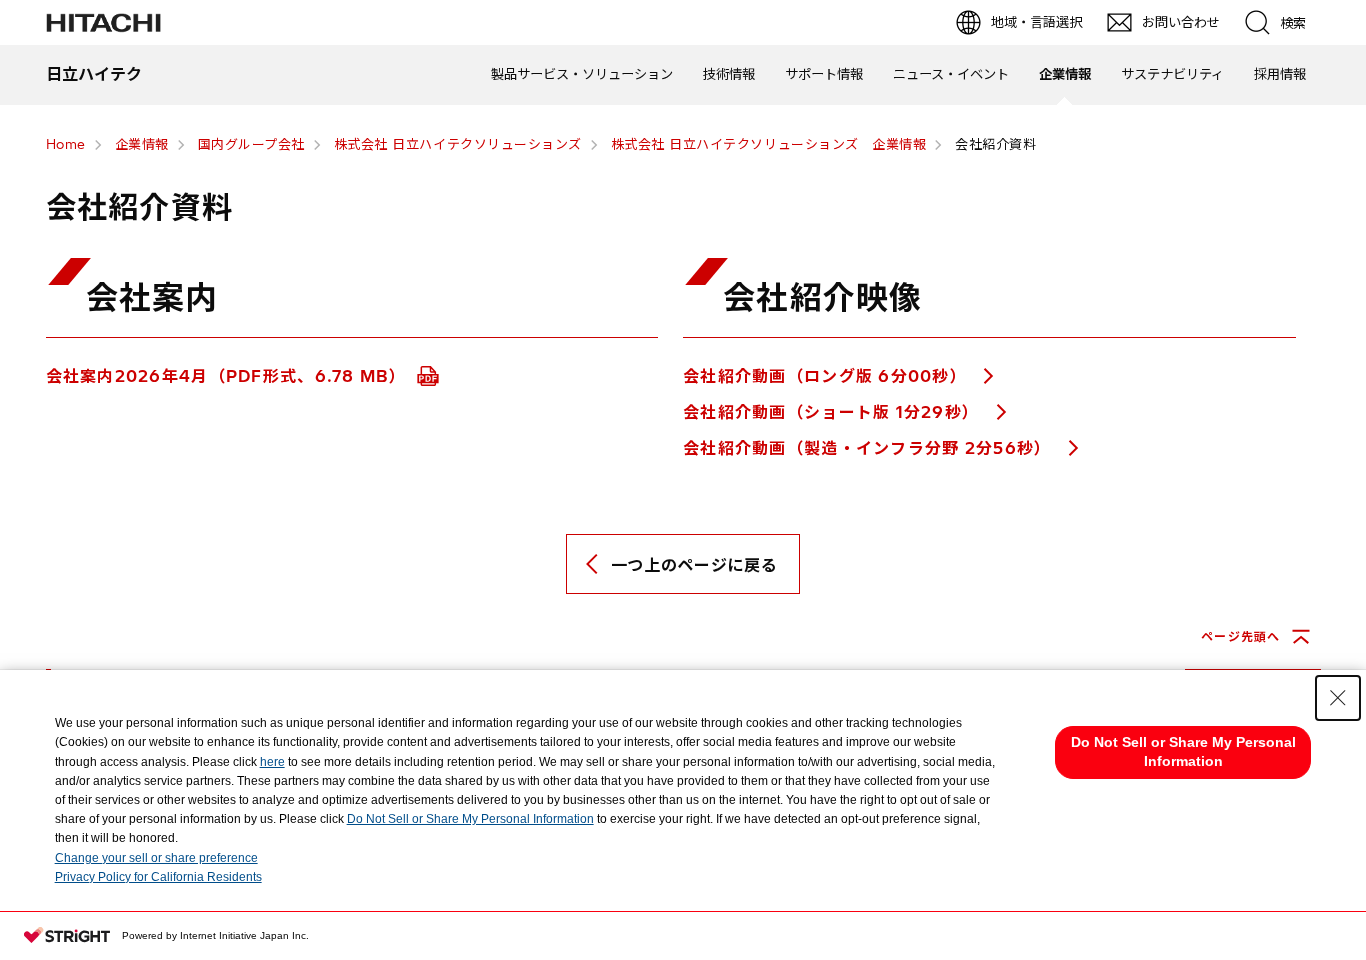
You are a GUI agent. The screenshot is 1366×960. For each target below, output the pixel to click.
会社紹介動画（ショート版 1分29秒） (834, 412)
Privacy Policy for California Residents (158, 877)
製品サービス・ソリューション (582, 74)
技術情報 (729, 74)
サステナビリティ (1172, 74)
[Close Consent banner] (1338, 698)
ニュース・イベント (951, 74)
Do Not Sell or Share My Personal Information (470, 819)
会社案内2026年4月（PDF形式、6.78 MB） (229, 376)
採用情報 (1280, 74)
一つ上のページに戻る (694, 565)
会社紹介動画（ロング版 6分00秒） (827, 376)
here (272, 762)
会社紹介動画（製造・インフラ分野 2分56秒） (870, 448)
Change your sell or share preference (156, 858)
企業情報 (1065, 74)
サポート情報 (824, 74)
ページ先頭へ (1240, 636)
